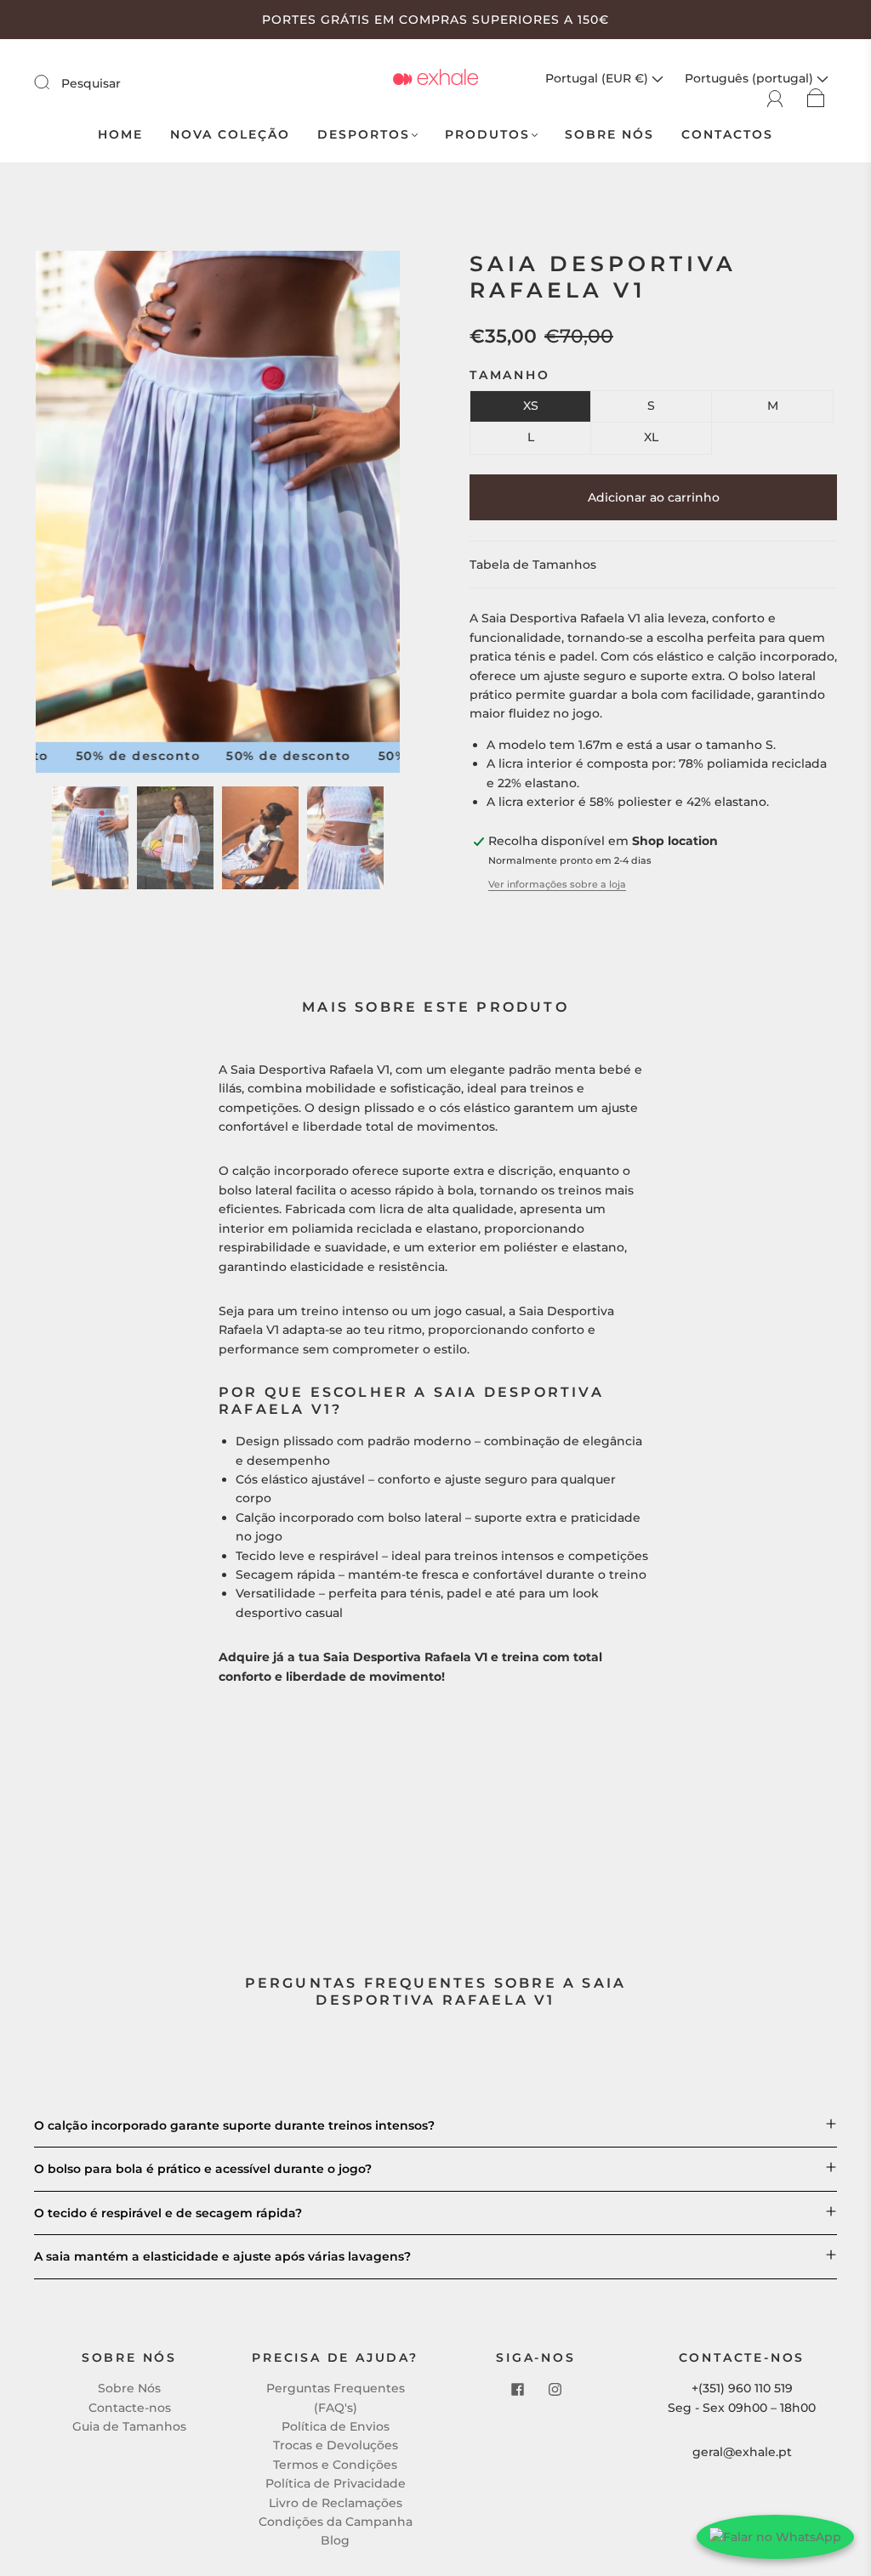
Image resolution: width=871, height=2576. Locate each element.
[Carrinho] (816, 97)
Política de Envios (336, 2426)
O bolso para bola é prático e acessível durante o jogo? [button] (203, 2169)
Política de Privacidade (336, 2483)
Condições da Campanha (336, 2522)
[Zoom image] (218, 500)
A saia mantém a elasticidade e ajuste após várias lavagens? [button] (222, 2256)
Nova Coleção (230, 135)
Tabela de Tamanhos (533, 565)
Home (120, 135)
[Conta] (775, 97)
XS (531, 406)
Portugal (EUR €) (598, 78)
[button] (72, 500)
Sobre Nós (609, 135)
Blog (335, 2540)
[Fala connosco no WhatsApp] (775, 2537)
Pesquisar (91, 83)
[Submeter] (53, 82)
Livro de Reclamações (336, 2503)
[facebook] (517, 2389)
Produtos (487, 135)
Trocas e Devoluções (336, 2445)
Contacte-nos (130, 2408)
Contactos (727, 135)
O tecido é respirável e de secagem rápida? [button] (168, 2213)
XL (651, 437)
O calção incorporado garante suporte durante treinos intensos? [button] (234, 2125)
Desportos (364, 135)
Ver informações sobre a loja (557, 884)
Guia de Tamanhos (129, 2426)
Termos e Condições (335, 2465)
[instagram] (555, 2389)
